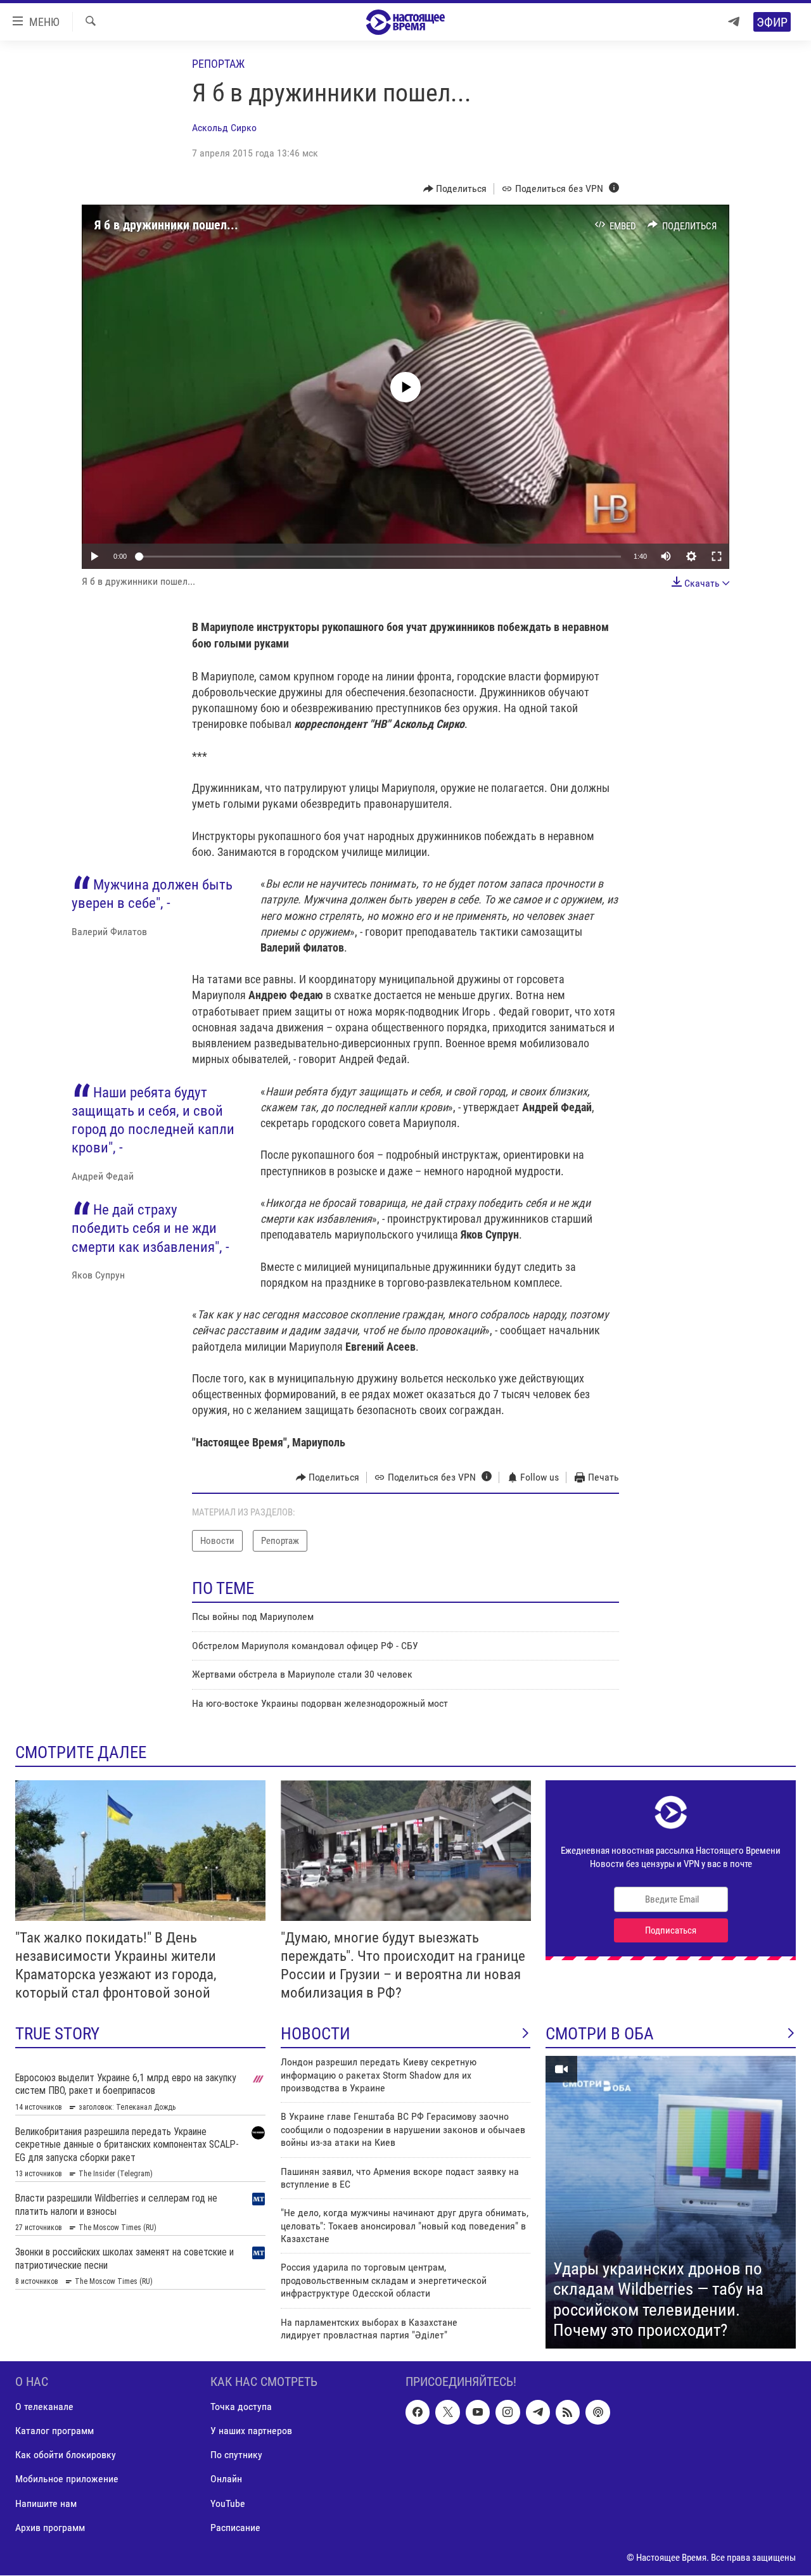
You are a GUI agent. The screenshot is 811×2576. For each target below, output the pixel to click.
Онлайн (226, 2479)
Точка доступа (241, 2407)
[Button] (455, 189)
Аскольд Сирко (224, 128)
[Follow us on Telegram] (538, 2413)
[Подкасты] (597, 2413)
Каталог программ (54, 2431)
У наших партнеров (251, 2431)
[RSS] (568, 2413)
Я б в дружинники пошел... (166, 225)
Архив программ (50, 2528)
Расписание (235, 2528)
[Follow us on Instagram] (508, 2413)
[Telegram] (734, 22)
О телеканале (44, 2407)
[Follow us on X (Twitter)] (447, 2413)
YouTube (228, 2503)
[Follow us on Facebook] (418, 2413)
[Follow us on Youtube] (478, 2413)
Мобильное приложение (67, 2479)
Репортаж (218, 64)
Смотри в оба (600, 2034)
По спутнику (236, 2455)
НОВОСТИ (316, 2034)
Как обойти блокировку (66, 2455)
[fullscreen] (717, 556)
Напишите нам (46, 2503)
